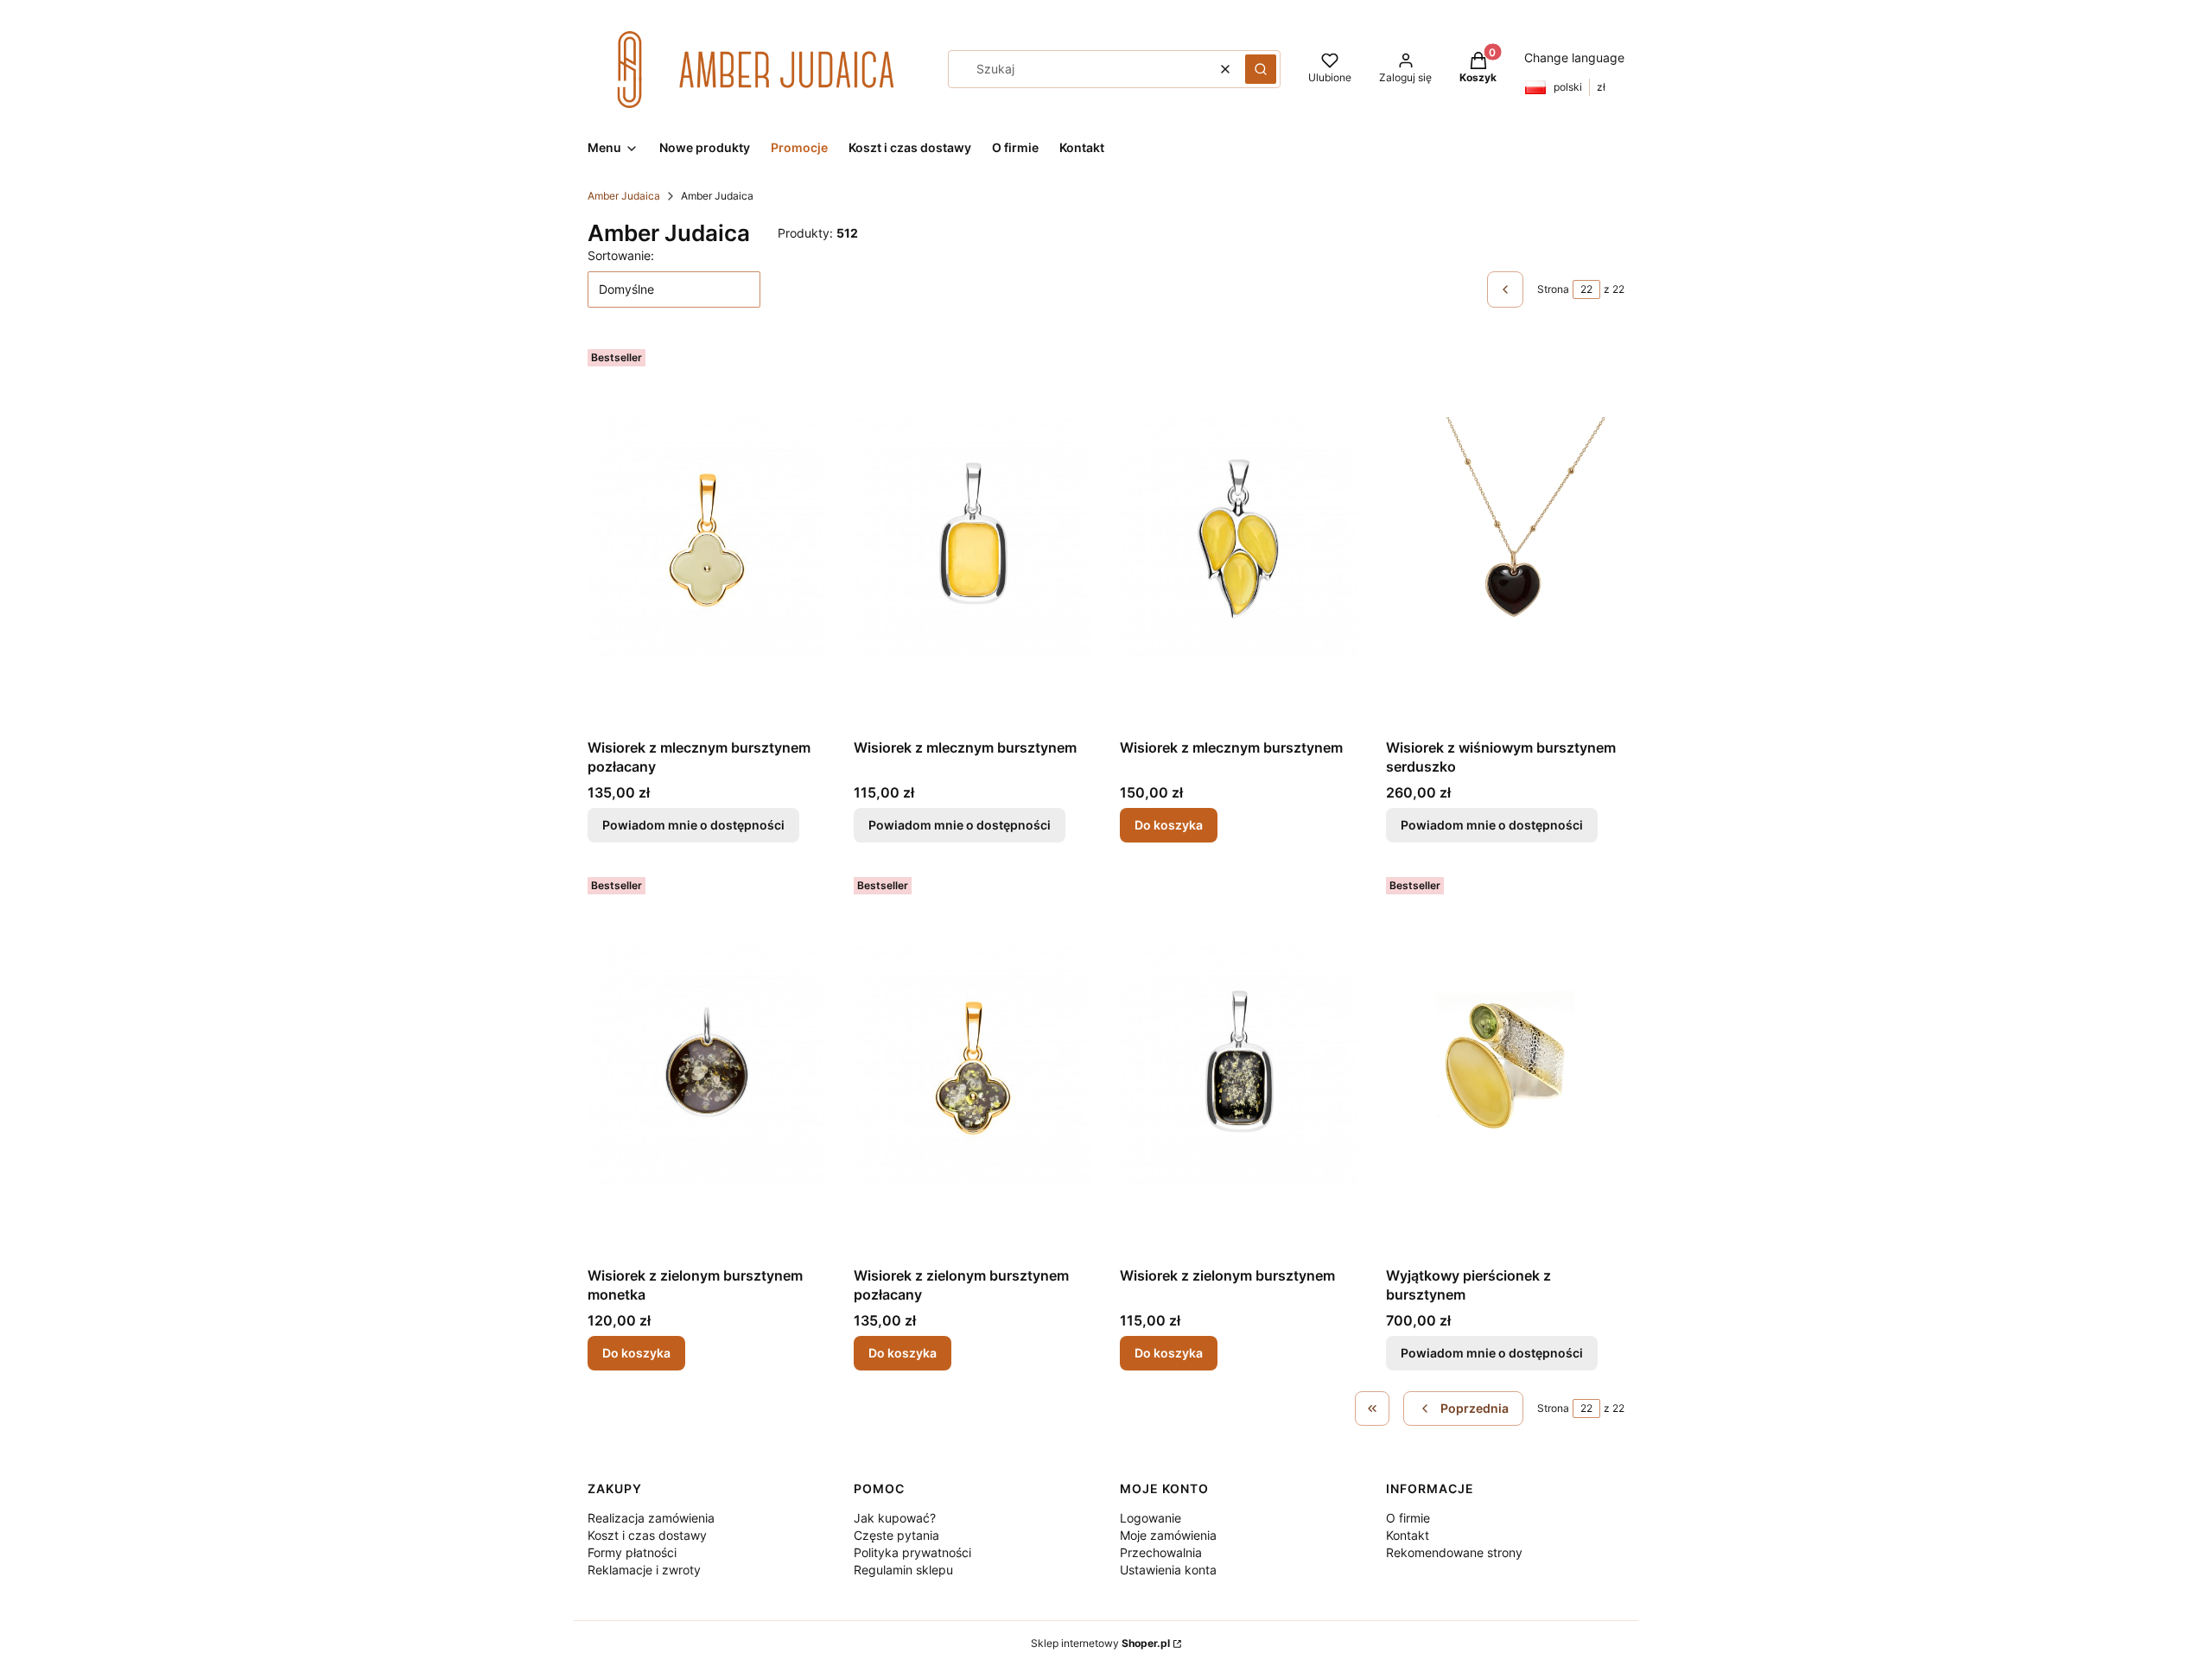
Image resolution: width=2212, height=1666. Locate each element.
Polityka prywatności (912, 1552)
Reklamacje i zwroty (644, 1570)
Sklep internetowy (1100, 1643)
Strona (1553, 289)
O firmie (1408, 1518)
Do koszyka (1169, 825)
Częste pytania (896, 1535)
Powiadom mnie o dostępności (693, 825)
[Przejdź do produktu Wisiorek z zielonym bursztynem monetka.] (707, 1065)
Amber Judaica (624, 196)
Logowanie (1150, 1518)
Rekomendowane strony (1454, 1552)
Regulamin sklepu (903, 1570)
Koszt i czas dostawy (647, 1535)
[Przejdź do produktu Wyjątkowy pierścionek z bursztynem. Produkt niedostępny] (1505, 1065)
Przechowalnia (1161, 1552)
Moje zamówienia (1168, 1535)
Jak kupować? (895, 1518)
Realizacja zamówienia (651, 1518)
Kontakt (1408, 1535)
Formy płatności (632, 1552)
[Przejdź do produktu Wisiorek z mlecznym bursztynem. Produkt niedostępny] (973, 537)
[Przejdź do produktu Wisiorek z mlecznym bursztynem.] (1239, 537)
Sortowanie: (621, 255)
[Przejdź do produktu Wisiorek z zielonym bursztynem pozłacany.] (973, 1065)
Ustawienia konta (1168, 1570)
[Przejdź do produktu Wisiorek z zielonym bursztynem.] (1239, 1065)
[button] (1261, 69)
